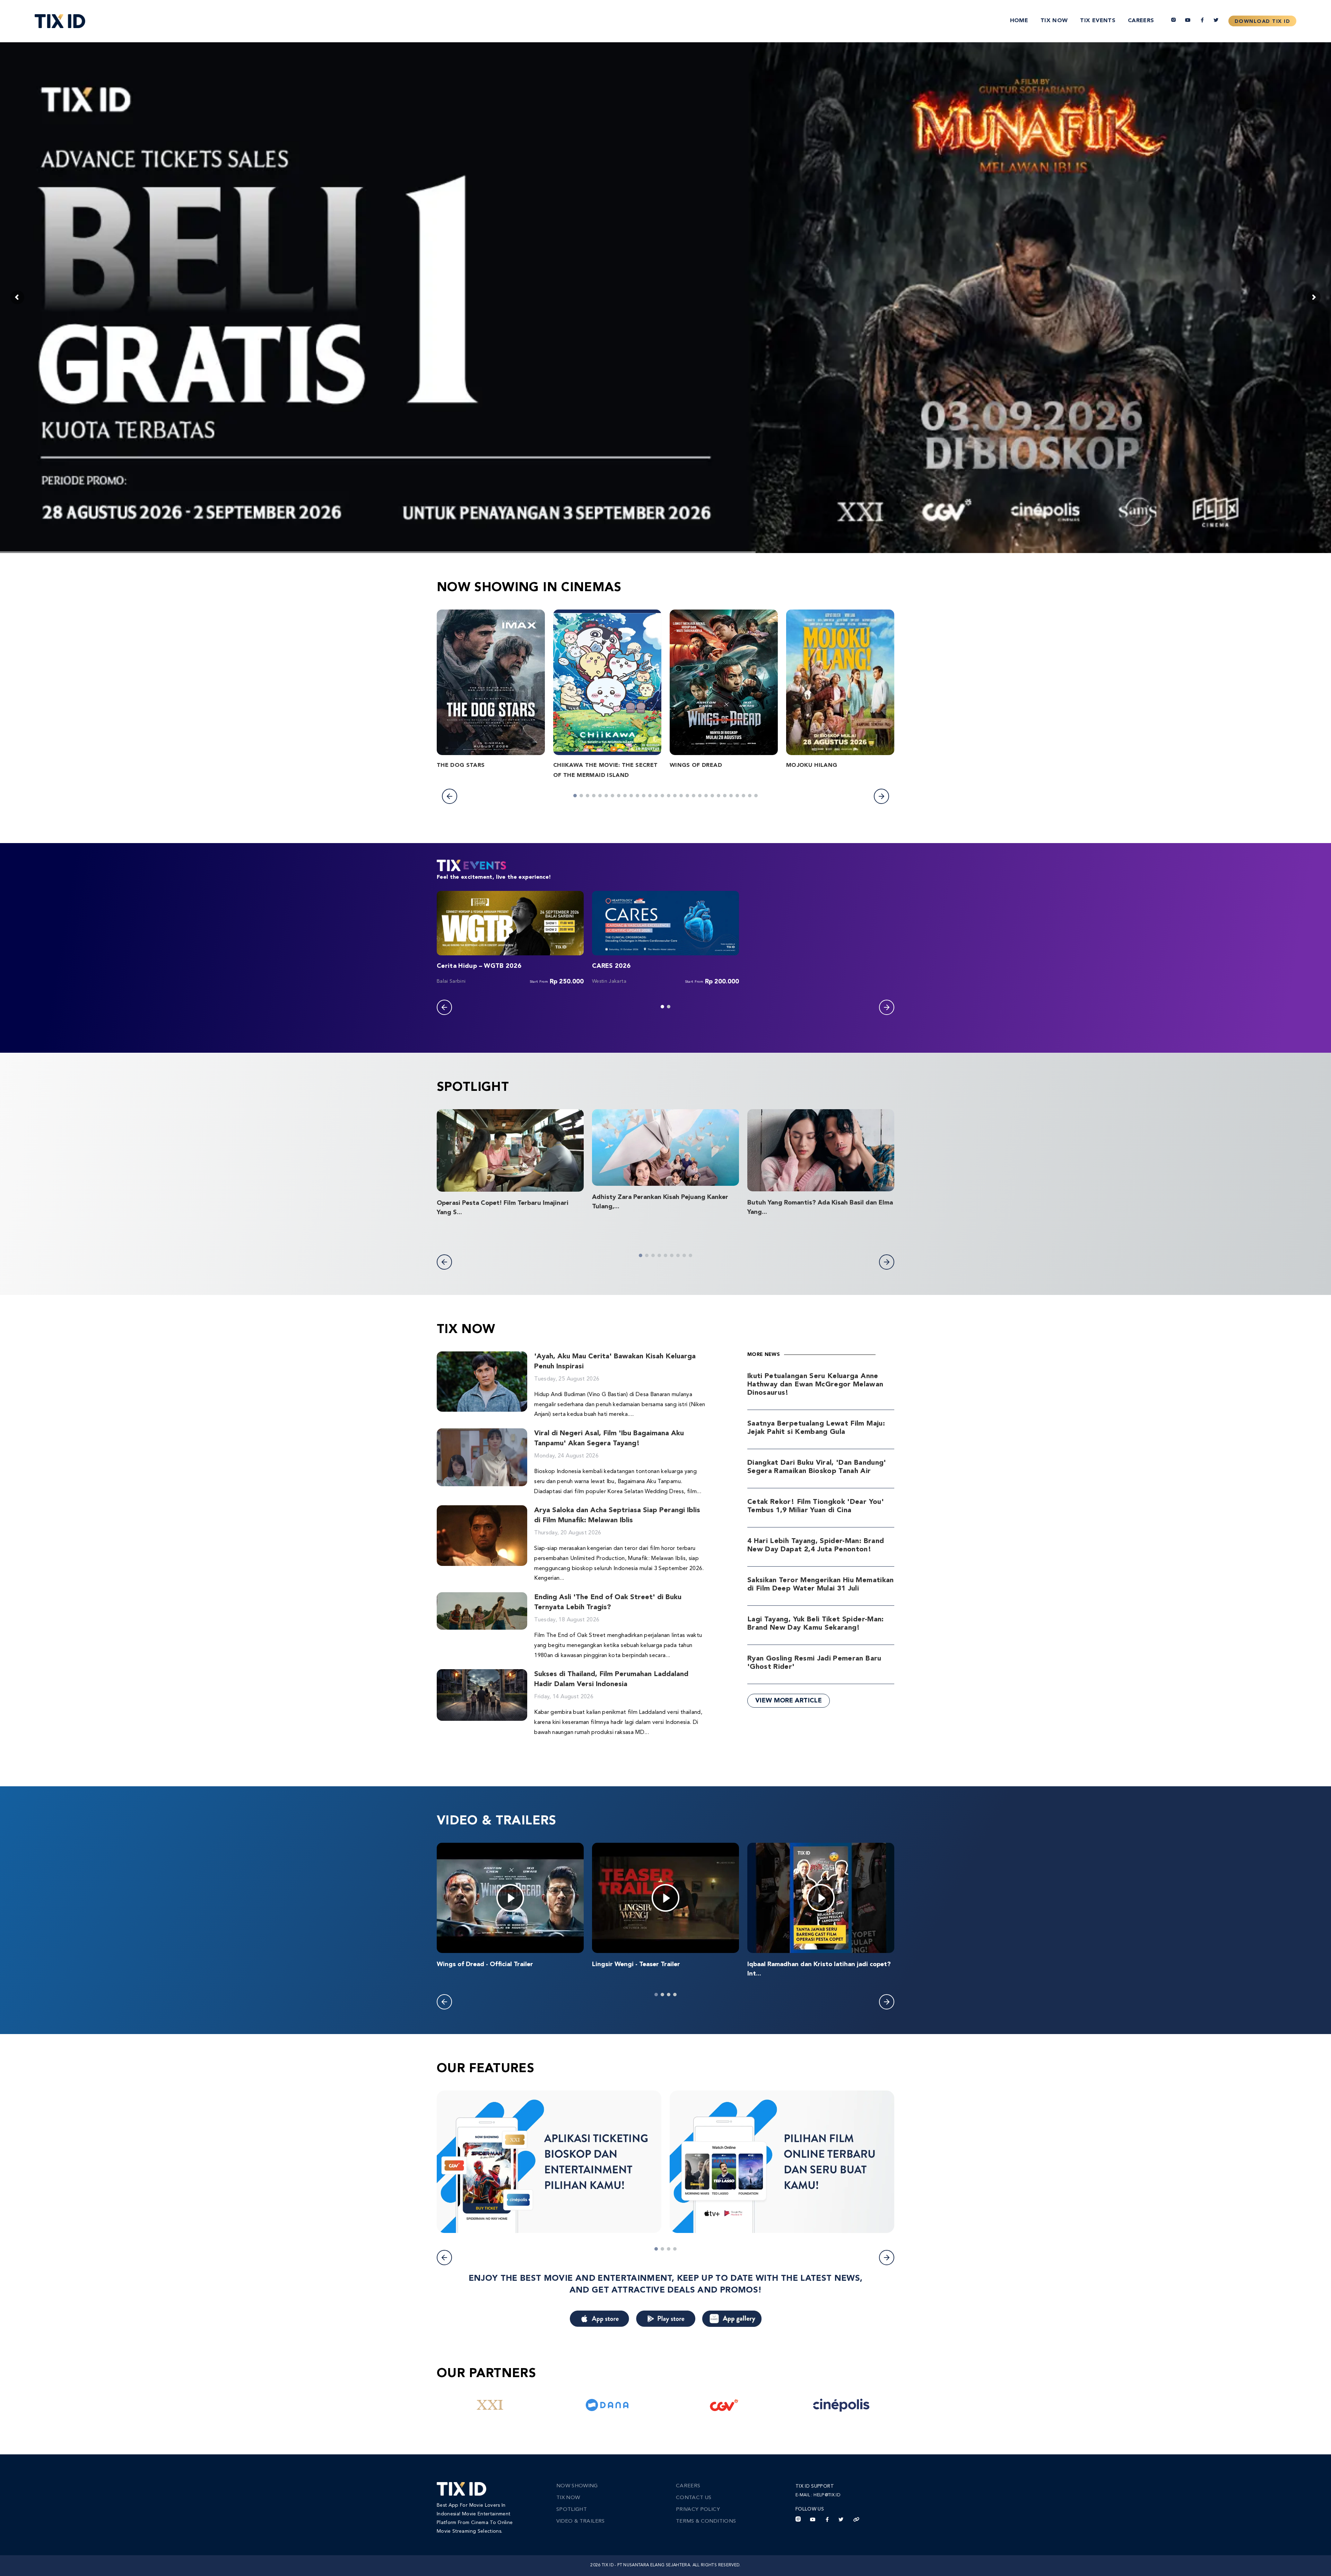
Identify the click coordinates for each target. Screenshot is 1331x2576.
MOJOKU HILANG (812, 765)
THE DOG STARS (461, 765)
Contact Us (694, 2498)
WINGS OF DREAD (696, 765)
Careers (1141, 21)
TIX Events (1098, 21)
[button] (450, 796)
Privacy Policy (698, 2510)
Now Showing (577, 2486)
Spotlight (572, 2510)
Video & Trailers (581, 2521)
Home (1019, 21)
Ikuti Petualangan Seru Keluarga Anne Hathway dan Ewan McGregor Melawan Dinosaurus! (815, 1385)
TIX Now (1054, 21)
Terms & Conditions (706, 2521)
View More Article (789, 1701)
